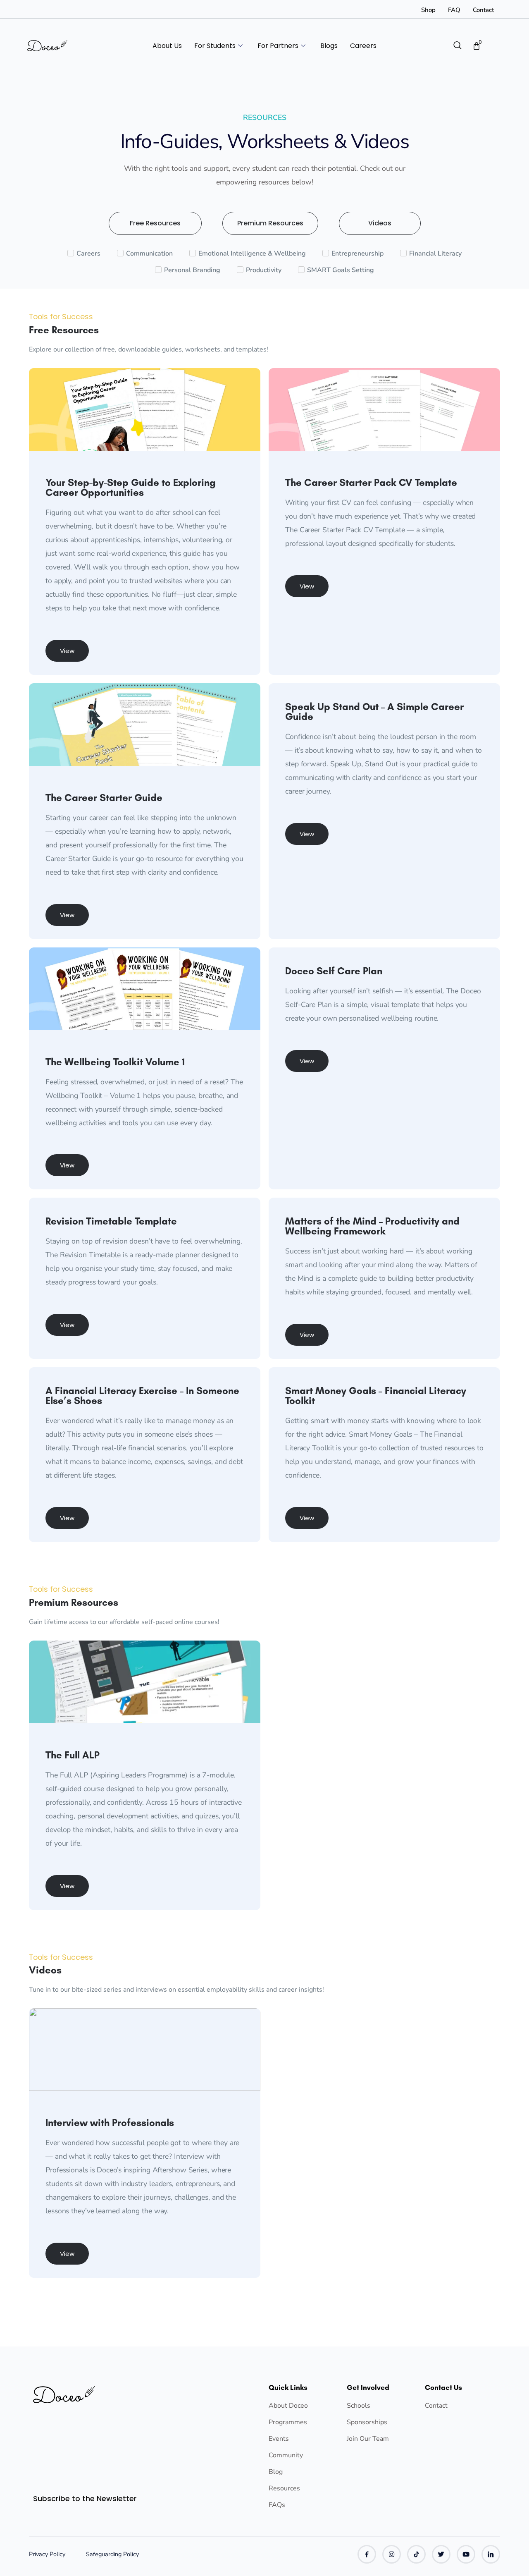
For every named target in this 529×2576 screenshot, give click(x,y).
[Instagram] (392, 2554)
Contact (483, 10)
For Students (215, 46)
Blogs (329, 46)
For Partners (278, 46)
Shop (428, 10)
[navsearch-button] (458, 46)
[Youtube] (466, 2554)
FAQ (454, 10)
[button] (67, 651)
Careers (363, 46)
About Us (167, 46)
